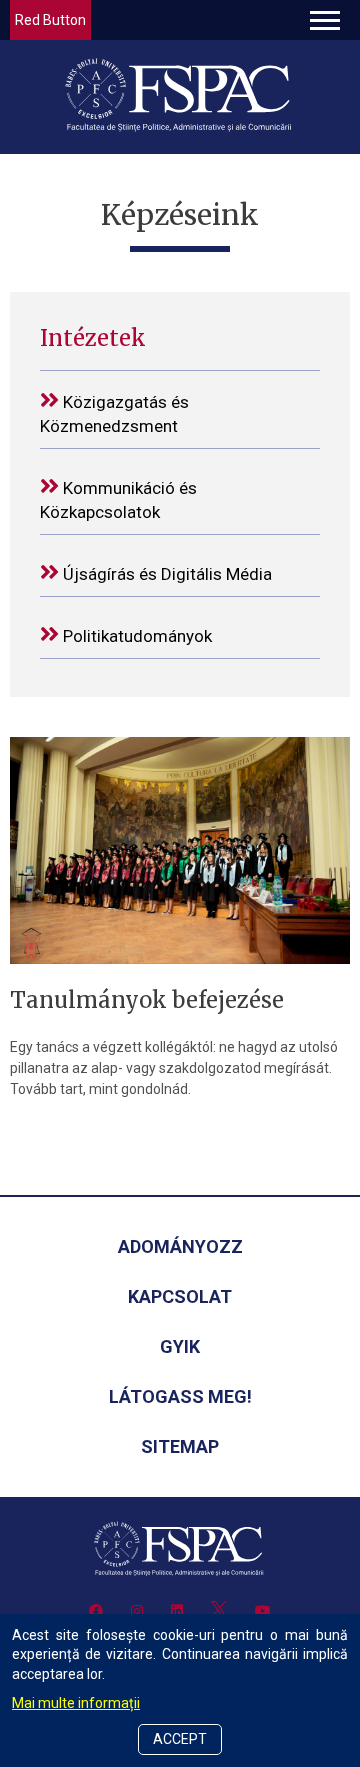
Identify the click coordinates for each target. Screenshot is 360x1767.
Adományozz (180, 1246)
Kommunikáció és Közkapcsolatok (118, 500)
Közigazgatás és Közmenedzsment (114, 414)
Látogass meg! (180, 1396)
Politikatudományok (135, 636)
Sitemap (180, 1446)
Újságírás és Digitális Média (165, 574)
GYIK (180, 1346)
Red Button (50, 20)
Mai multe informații (76, 1703)
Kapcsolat (180, 1296)
